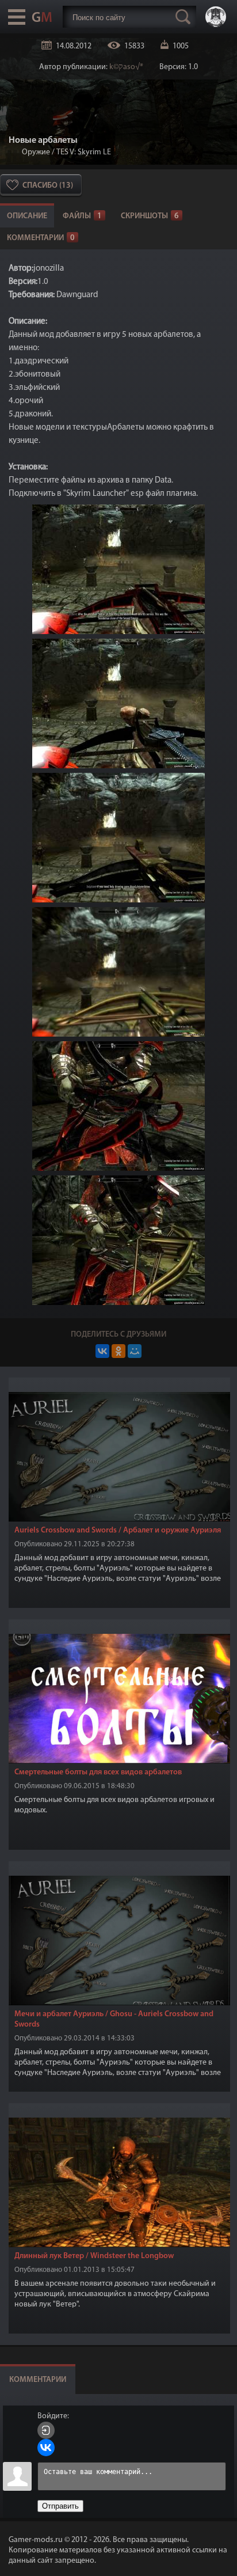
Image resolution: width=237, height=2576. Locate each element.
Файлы (82, 216)
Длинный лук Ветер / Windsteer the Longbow (94, 2256)
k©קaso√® (126, 67)
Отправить (60, 2506)
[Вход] (46, 2430)
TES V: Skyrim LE (84, 152)
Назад (13, 152)
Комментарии (41, 238)
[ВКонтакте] (102, 1351)
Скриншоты (150, 216)
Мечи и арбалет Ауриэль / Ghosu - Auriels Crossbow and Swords (114, 2019)
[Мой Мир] (135, 1351)
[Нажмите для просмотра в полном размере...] (118, 632)
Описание (27, 216)
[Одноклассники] (118, 1351)
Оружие (36, 152)
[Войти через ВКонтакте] (46, 2448)
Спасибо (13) (48, 186)
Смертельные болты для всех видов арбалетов (98, 1772)
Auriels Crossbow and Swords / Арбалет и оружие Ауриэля (118, 1530)
